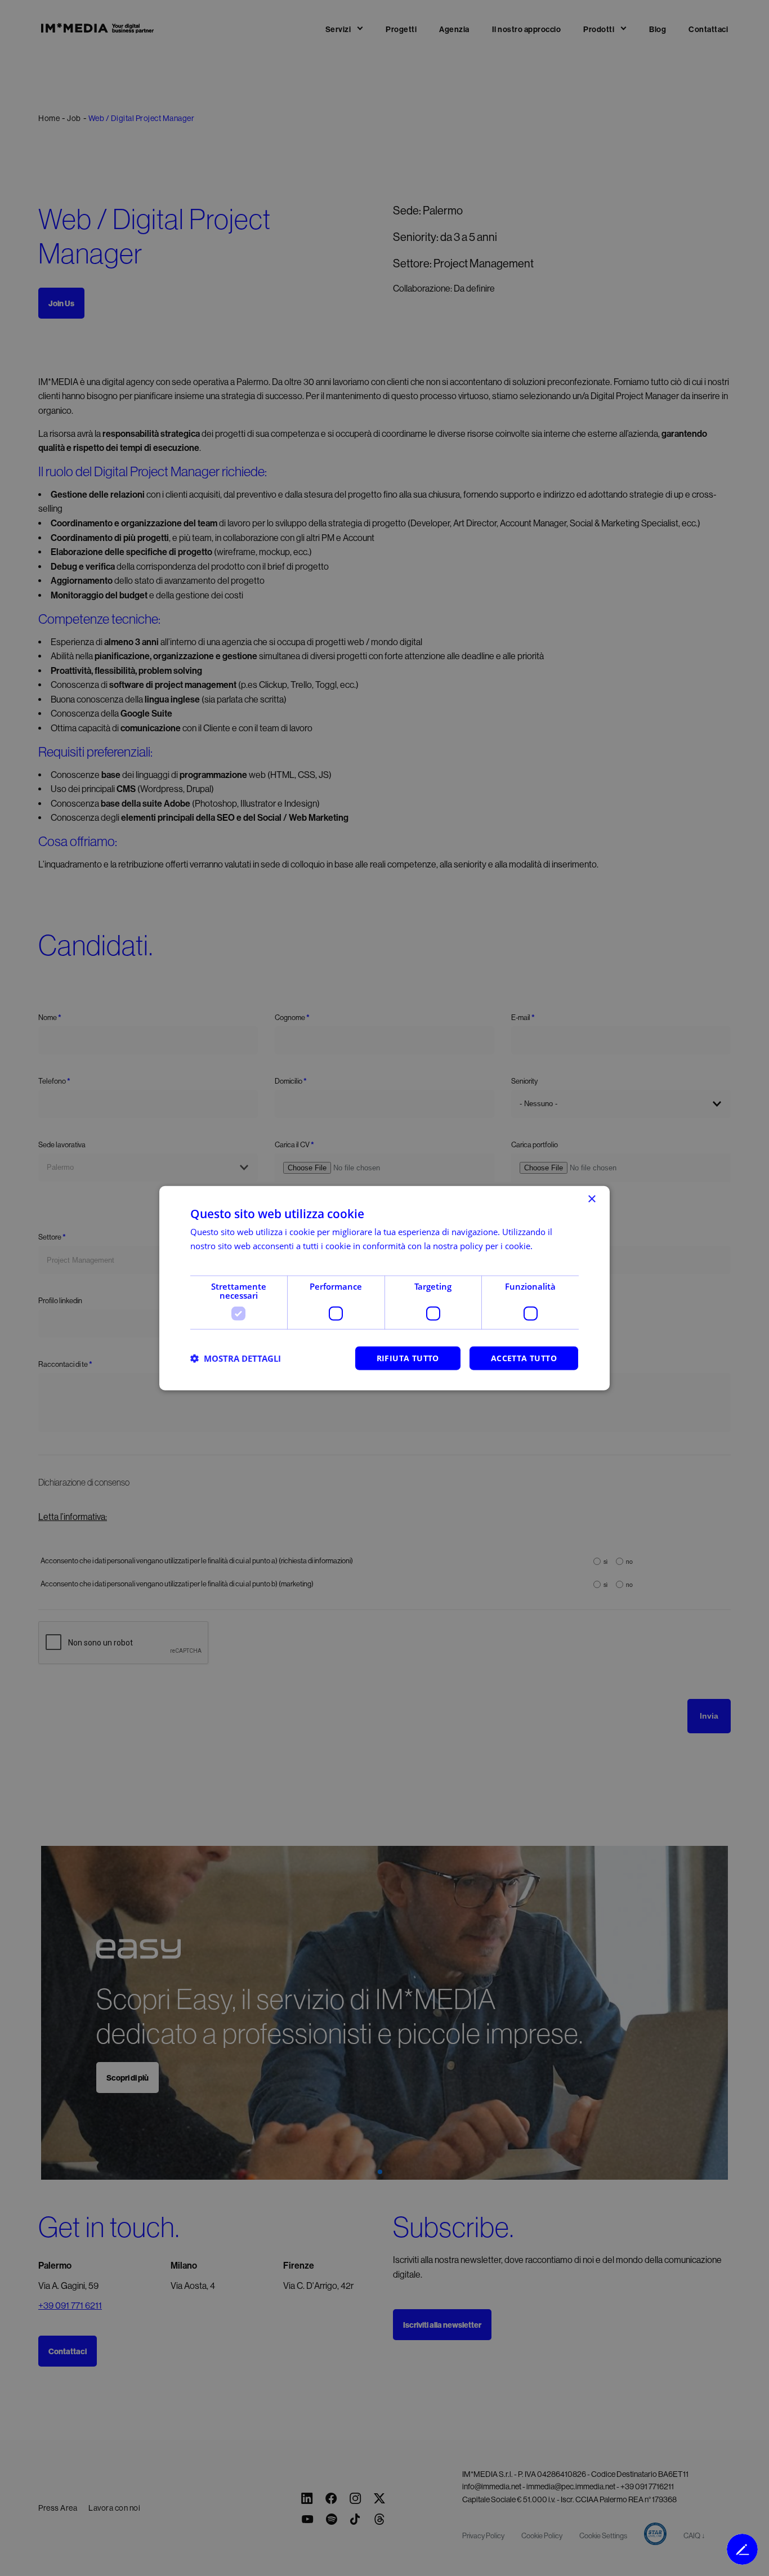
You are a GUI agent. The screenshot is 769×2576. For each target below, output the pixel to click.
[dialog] (384, 1288)
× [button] (591, 1199)
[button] (236, 1358)
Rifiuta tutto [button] (408, 1358)
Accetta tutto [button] (524, 1358)
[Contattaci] (742, 2549)
